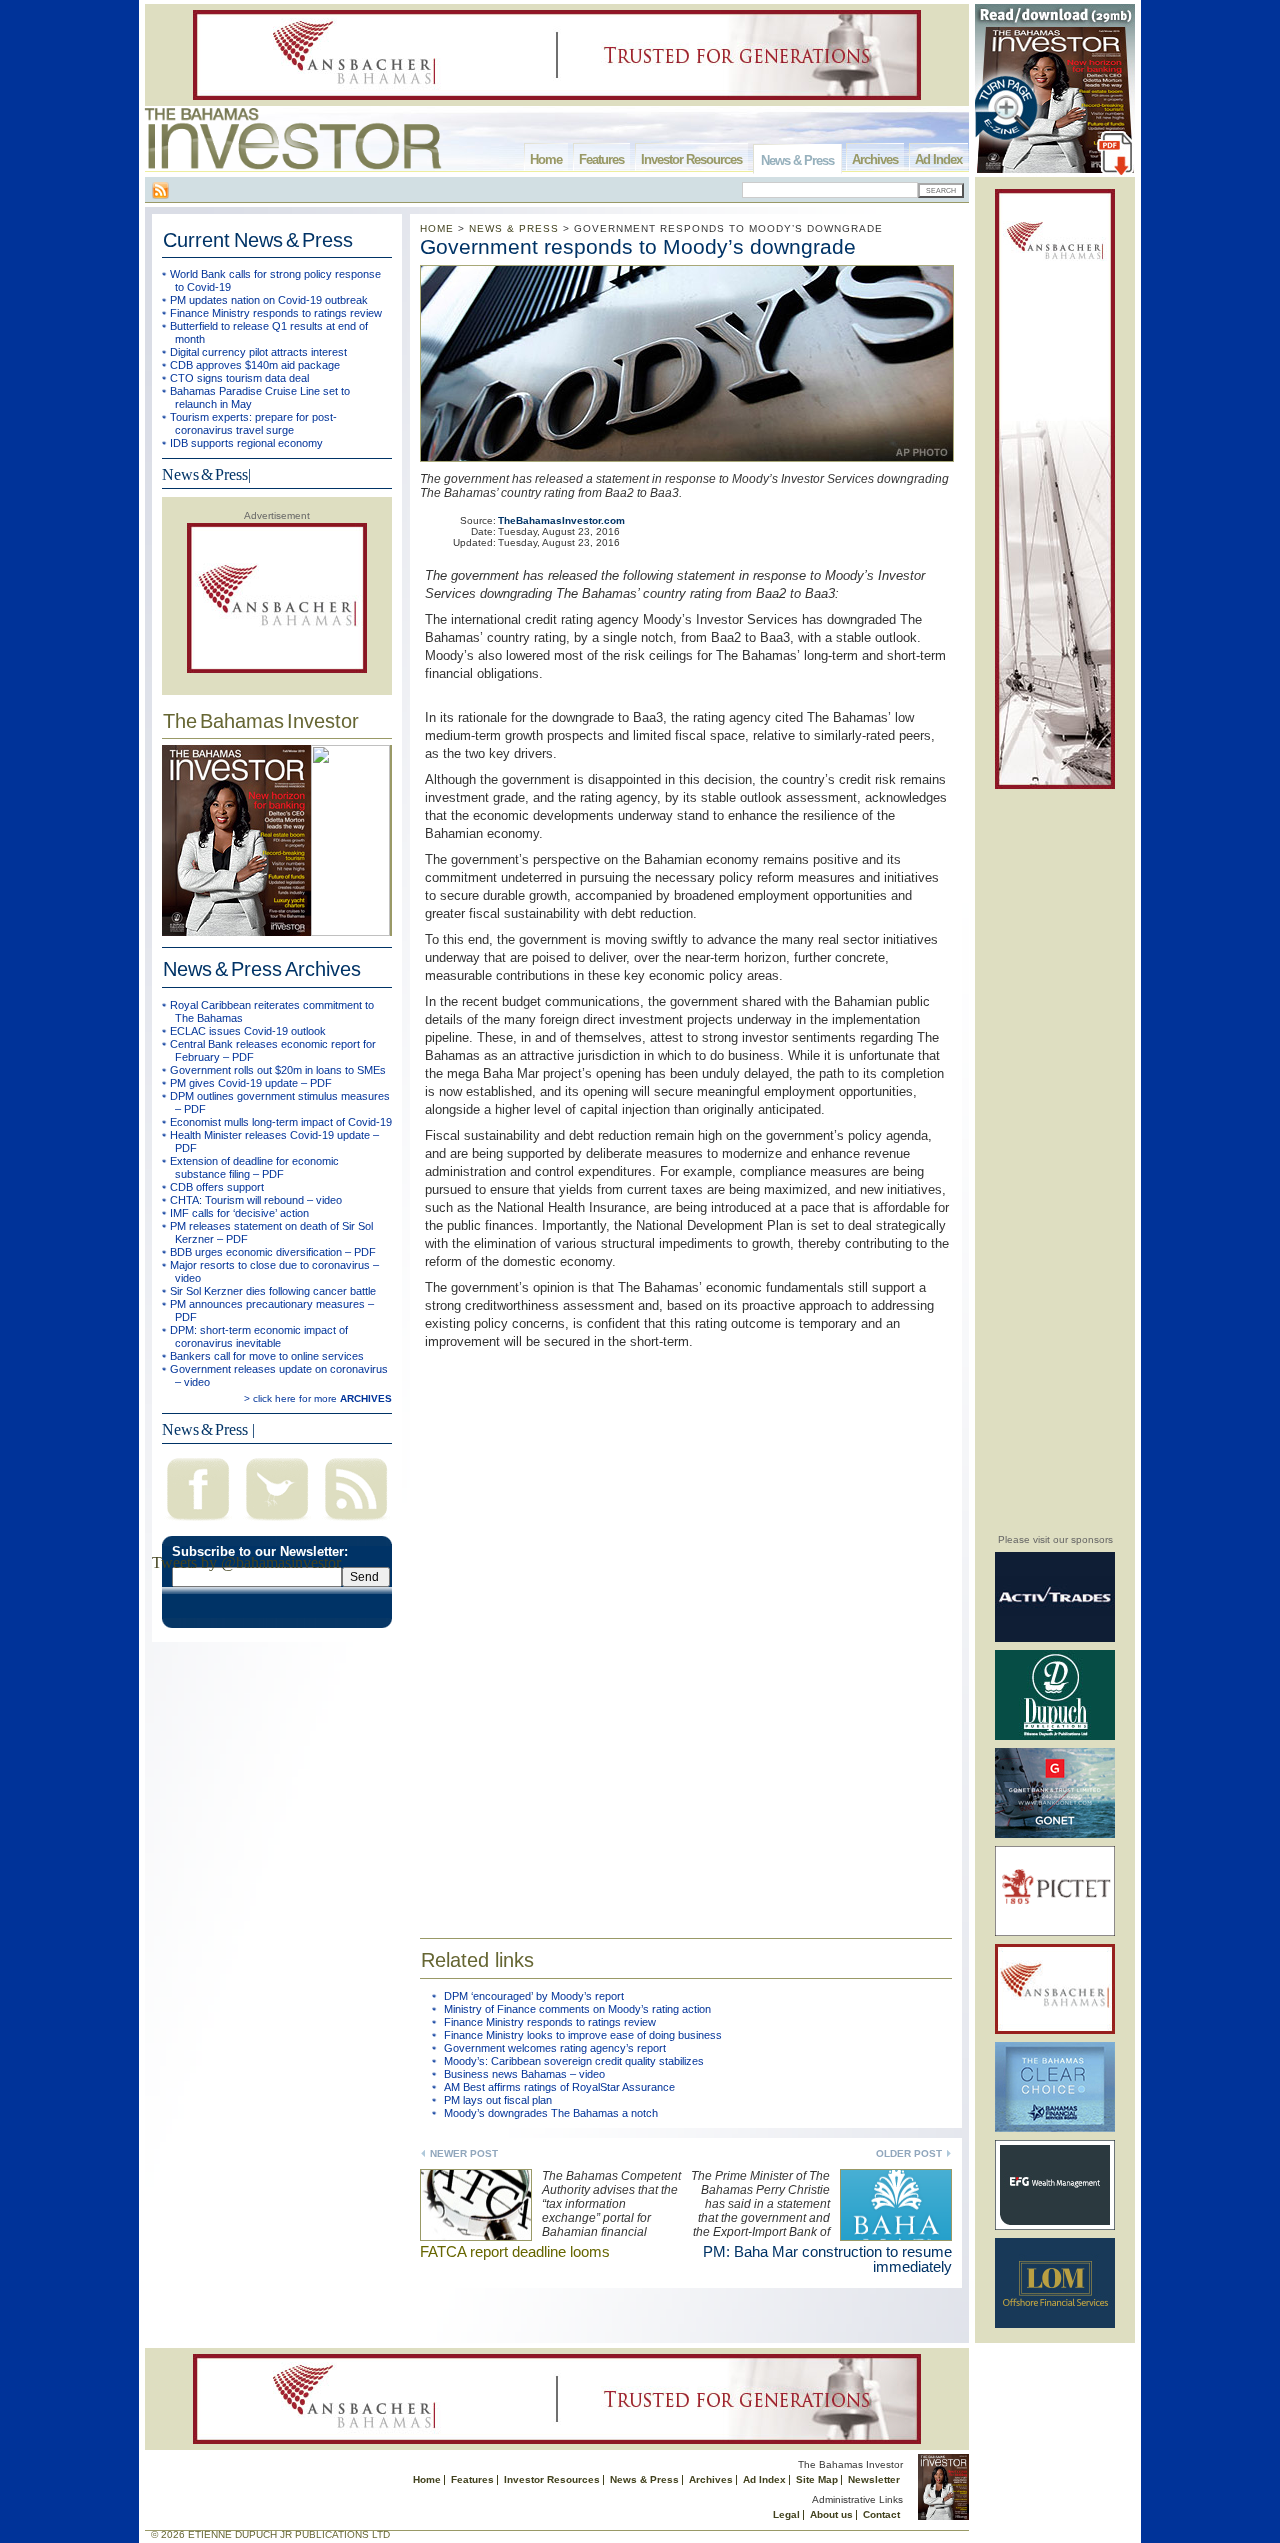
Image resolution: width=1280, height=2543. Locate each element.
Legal (786, 2514)
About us (831, 2514)
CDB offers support (217, 1187)
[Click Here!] (1055, 1638)
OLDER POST (909, 2153)
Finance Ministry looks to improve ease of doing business (583, 2035)
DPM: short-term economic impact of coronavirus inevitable (259, 1336)
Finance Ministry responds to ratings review (276, 313)
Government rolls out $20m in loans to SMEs (278, 1070)
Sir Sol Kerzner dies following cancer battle (273, 1291)
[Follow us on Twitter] (277, 1522)
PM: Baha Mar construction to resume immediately (827, 2259)
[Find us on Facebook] (198, 1522)
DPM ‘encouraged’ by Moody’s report (534, 1996)
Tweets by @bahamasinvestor (246, 1562)
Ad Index (938, 159)
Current (258, 240)
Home (546, 159)
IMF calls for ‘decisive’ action (239, 1213)
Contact (881, 2514)
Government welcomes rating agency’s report (555, 2048)
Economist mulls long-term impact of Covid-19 (281, 1122)
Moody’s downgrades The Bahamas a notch (551, 2113)
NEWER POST (464, 2153)
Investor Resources (691, 159)
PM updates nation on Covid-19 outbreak (269, 300)
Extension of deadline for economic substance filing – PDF (254, 1167)
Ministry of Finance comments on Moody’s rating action (577, 2009)
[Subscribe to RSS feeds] (356, 1522)
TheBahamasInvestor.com (561, 520)
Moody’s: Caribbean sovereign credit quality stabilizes (574, 2061)
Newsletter (874, 2479)
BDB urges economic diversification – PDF (273, 1252)
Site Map (817, 2479)
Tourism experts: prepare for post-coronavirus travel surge (253, 423)
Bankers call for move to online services (267, 1356)
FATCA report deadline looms (515, 2251)
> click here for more (318, 1398)
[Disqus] (686, 1631)
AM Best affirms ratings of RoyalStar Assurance (559, 2087)
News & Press (797, 160)
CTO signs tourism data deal (239, 378)
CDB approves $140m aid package (255, 365)
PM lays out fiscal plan (498, 2100)
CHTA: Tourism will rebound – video (256, 1200)
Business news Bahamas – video (524, 2074)
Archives (875, 159)
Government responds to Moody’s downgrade (638, 246)
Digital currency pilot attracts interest (258, 352)
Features (601, 159)
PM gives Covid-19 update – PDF (251, 1083)
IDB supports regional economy (246, 443)
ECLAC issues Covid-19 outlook (248, 1031)
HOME (437, 228)
